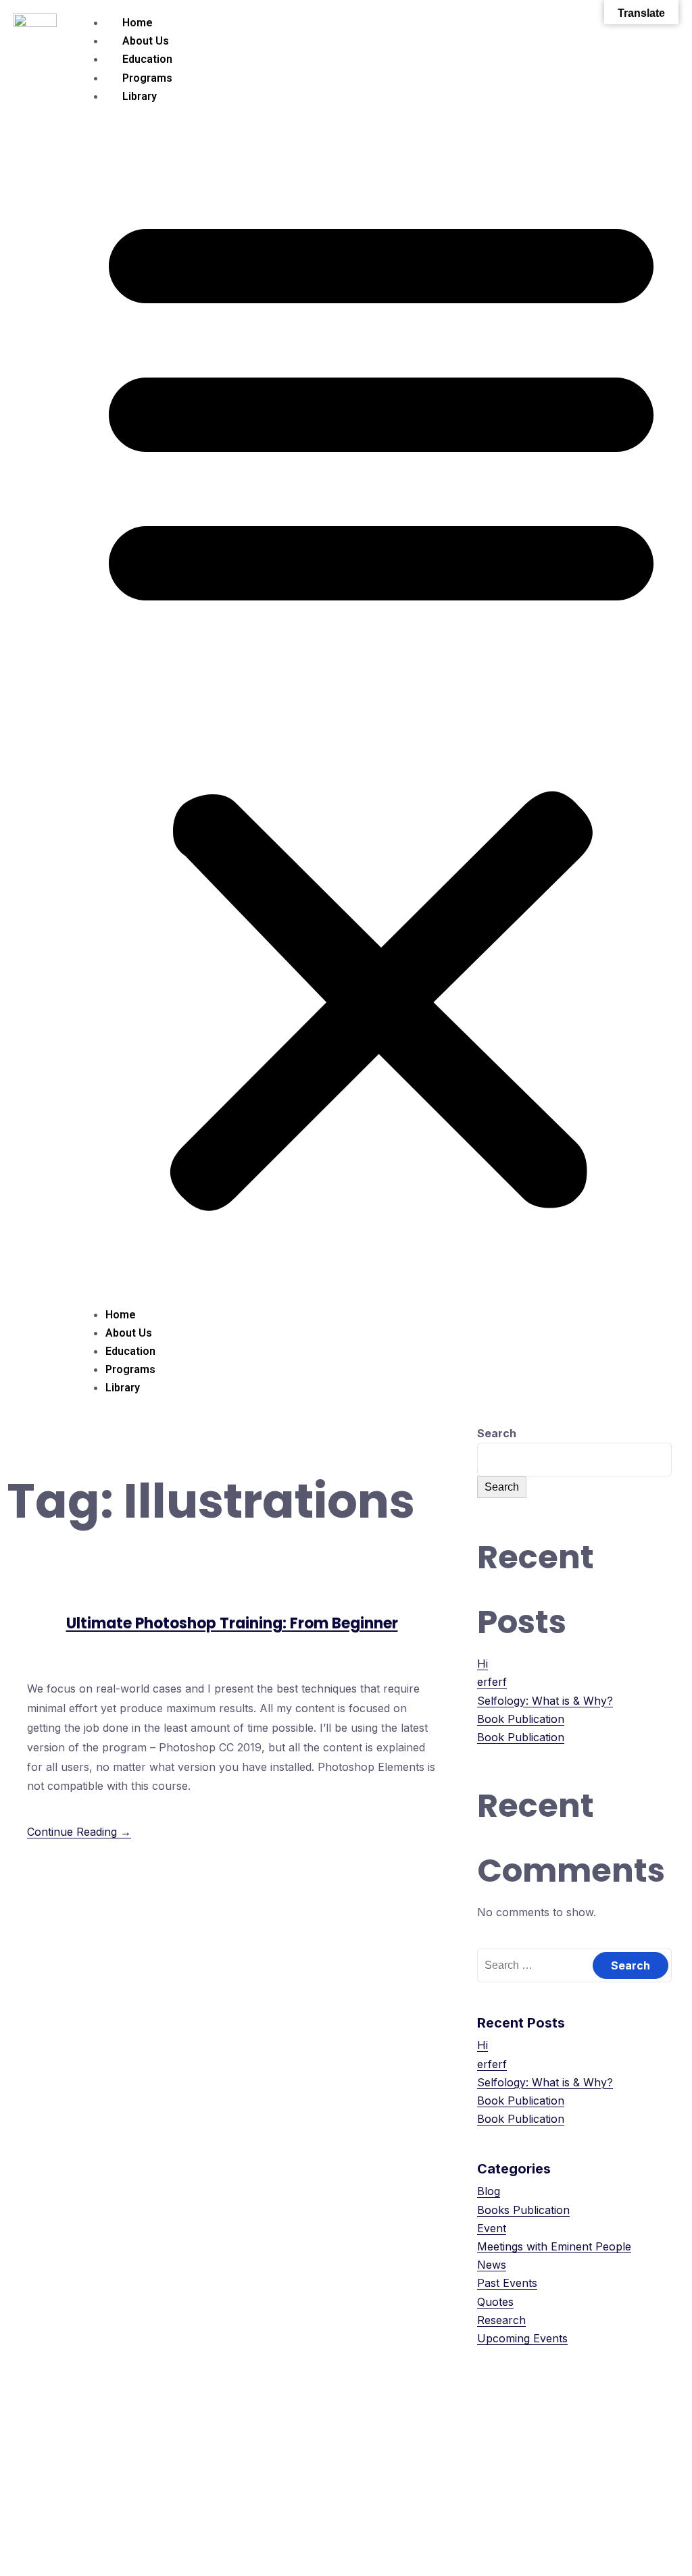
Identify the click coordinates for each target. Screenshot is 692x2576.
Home (138, 23)
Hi (483, 1664)
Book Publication (521, 1719)
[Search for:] (574, 1965)
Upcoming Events (522, 2338)
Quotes (495, 2302)
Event (492, 2228)
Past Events (507, 2283)
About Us (146, 41)
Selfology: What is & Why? (545, 1701)
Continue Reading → (79, 1832)
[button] (381, 705)
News (492, 2265)
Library (140, 96)
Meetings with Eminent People (554, 2246)
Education (147, 59)
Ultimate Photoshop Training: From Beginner (232, 1623)
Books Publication (523, 2210)
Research (501, 2320)
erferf (492, 1682)
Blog (489, 2191)
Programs (147, 78)
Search (497, 1433)
